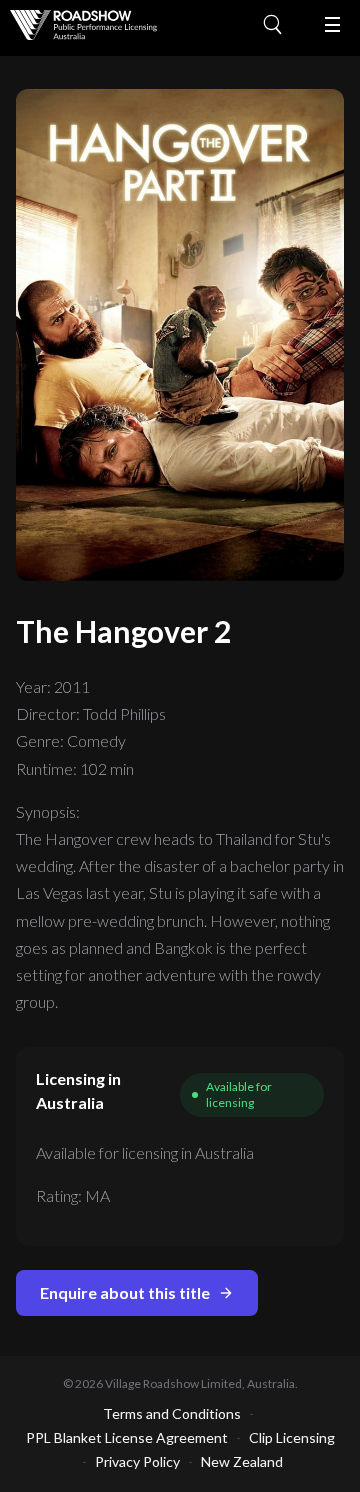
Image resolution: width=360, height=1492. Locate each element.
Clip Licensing (292, 1437)
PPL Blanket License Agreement (127, 1437)
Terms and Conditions (172, 1413)
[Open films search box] (280, 24)
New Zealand (242, 1461)
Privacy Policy (137, 1461)
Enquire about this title (125, 1292)
